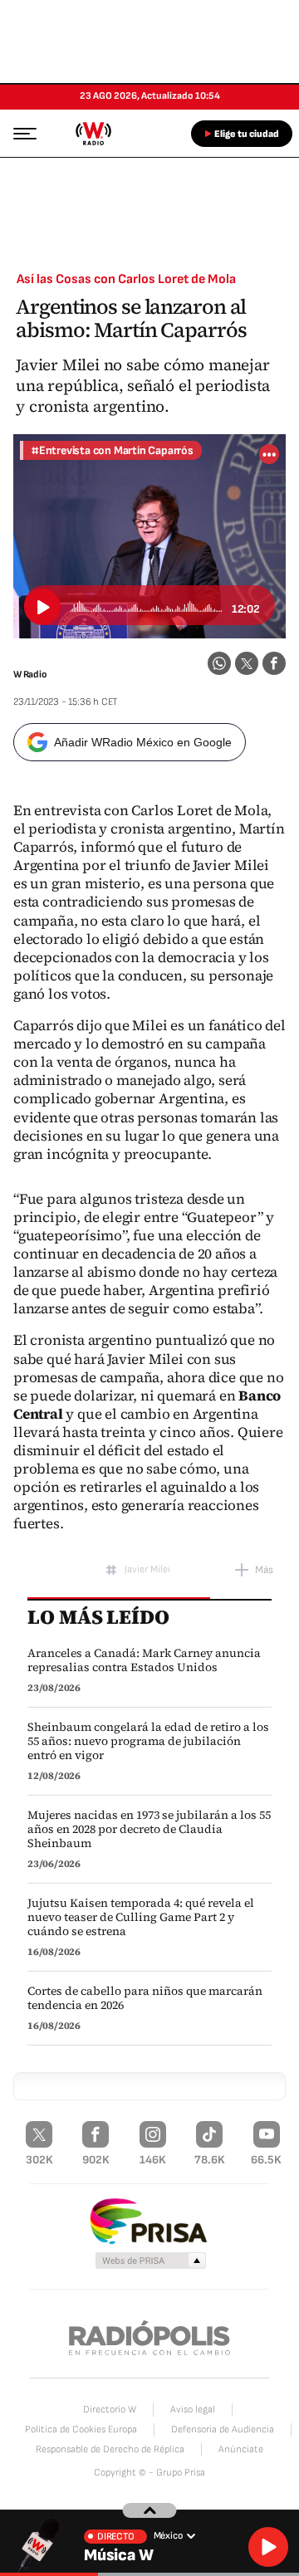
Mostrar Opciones (269, 454)
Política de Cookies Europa (81, 2429)
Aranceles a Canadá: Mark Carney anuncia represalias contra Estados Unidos (144, 1660)
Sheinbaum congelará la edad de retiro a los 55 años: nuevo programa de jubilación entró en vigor (148, 1741)
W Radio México (93, 134)
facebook (274, 663)
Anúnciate (241, 2449)
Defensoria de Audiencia (223, 2429)
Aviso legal (193, 2410)
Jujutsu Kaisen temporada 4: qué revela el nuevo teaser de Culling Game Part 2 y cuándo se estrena (141, 1917)
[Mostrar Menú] (20, 133)
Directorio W (110, 2410)
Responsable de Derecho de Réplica (110, 2449)
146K (153, 2160)
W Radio (30, 675)
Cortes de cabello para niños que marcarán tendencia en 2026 (145, 1998)
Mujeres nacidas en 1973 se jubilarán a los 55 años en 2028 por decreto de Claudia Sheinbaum (149, 1829)
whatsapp (219, 663)
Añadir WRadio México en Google (143, 742)
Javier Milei (147, 1569)
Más (264, 1570)
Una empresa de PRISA (149, 2220)
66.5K (266, 2160)
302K (39, 2160)
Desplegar (150, 2510)
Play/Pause (42, 607)
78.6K (210, 2160)
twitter (247, 663)
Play (268, 2547)
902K (96, 2160)
